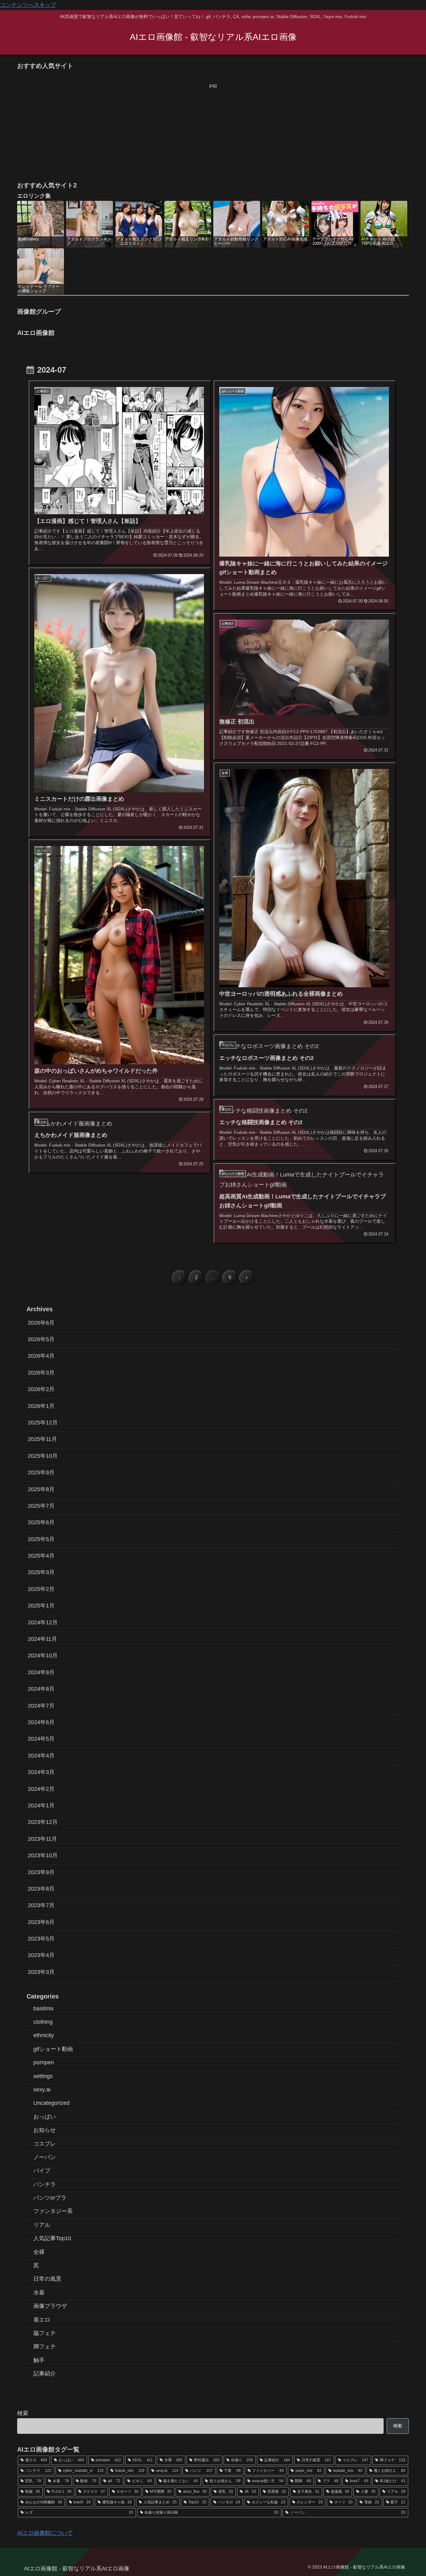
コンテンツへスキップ (28, 5)
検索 (23, 2413)
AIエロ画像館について (45, 2533)
